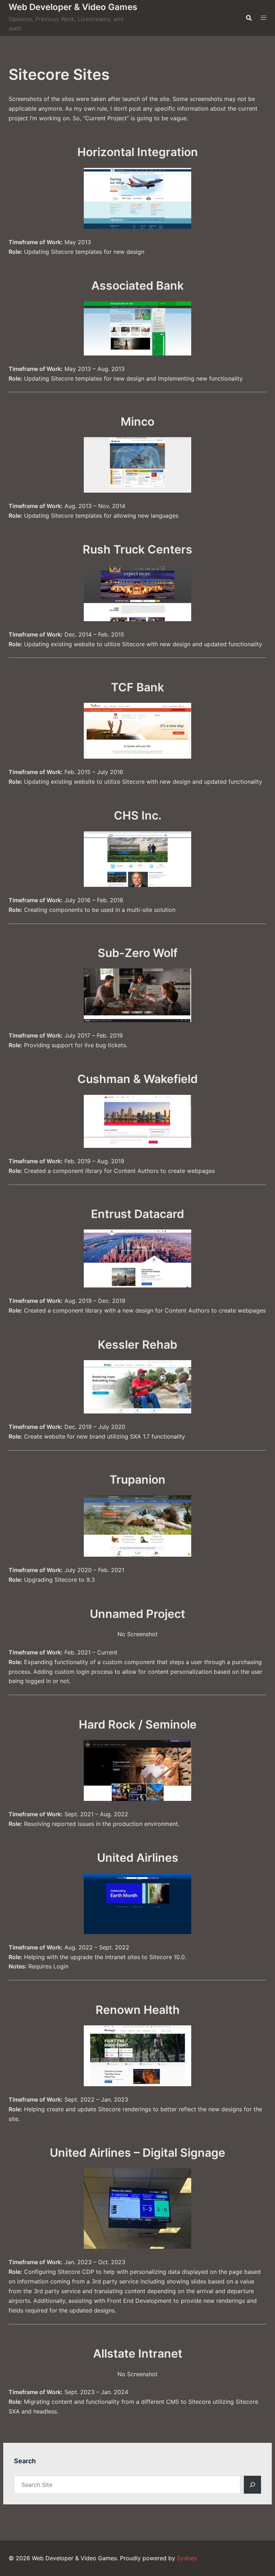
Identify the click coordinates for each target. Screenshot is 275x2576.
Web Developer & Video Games (73, 7)
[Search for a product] (249, 18)
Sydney (187, 2558)
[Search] (252, 2485)
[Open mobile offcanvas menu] (264, 18)
